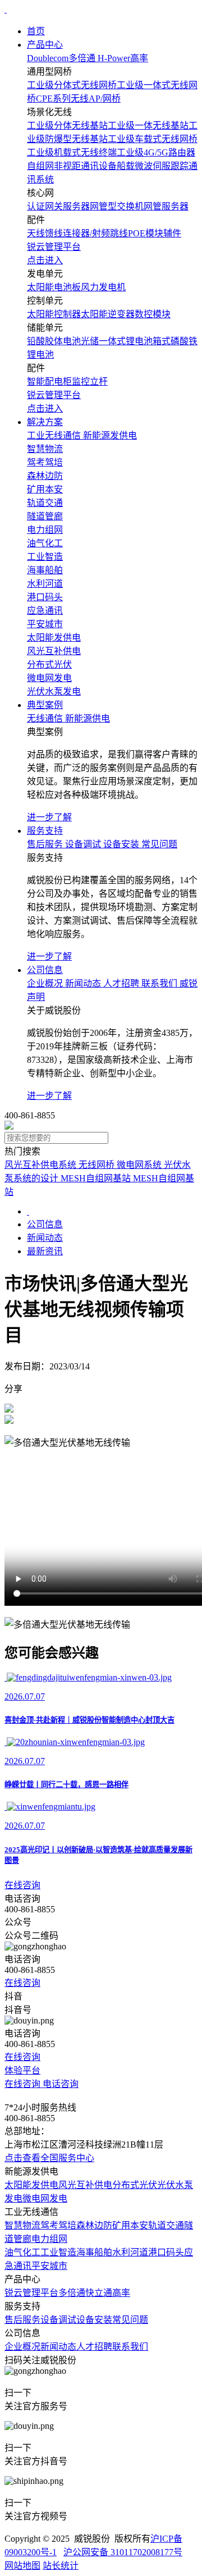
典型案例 (45, 705)
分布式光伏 (135, 2185)
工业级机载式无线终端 (72, 152)
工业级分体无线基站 (67, 125)
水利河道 (130, 2252)
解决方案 (45, 422)
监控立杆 (90, 382)
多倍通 (72, 2293)
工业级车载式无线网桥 (153, 139)
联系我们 (130, 2347)
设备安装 (94, 2320)
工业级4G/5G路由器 (156, 152)
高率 (121, 2293)
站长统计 (61, 2566)
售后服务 (22, 2320)
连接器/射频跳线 (95, 233)
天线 (36, 233)
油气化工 (22, 2252)
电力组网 (49, 2239)
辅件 (172, 233)
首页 (36, 31)
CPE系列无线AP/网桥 (78, 99)
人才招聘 (94, 2347)
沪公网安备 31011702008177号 (123, 2552)
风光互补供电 (85, 2185)
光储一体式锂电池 (117, 341)
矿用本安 (130, 2225)
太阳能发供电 (31, 2185)
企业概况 (22, 2347)
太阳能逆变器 (108, 314)
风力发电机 (103, 287)
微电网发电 (45, 2198)
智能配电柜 (49, 382)
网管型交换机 (117, 206)
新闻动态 (45, 1238)
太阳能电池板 (54, 287)
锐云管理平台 (31, 2293)
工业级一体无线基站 (148, 125)
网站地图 (22, 2566)
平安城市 (49, 2266)
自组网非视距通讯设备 (72, 166)
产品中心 (45, 45)
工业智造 (58, 2252)
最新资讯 (45, 1251)
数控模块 (153, 314)
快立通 (99, 2293)
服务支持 (45, 831)
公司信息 (45, 970)
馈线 (54, 233)
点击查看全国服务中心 (49, 2158)
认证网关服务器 (58, 206)
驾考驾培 (58, 2225)
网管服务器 (166, 206)
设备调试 (58, 2320)
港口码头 (166, 2252)
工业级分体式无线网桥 (72, 85)
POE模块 (146, 233)
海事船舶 (94, 2252)
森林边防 (94, 2225)
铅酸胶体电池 (54, 341)
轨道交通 (166, 2225)
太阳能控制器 (54, 314)
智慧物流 (22, 2225)
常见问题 (130, 2320)
